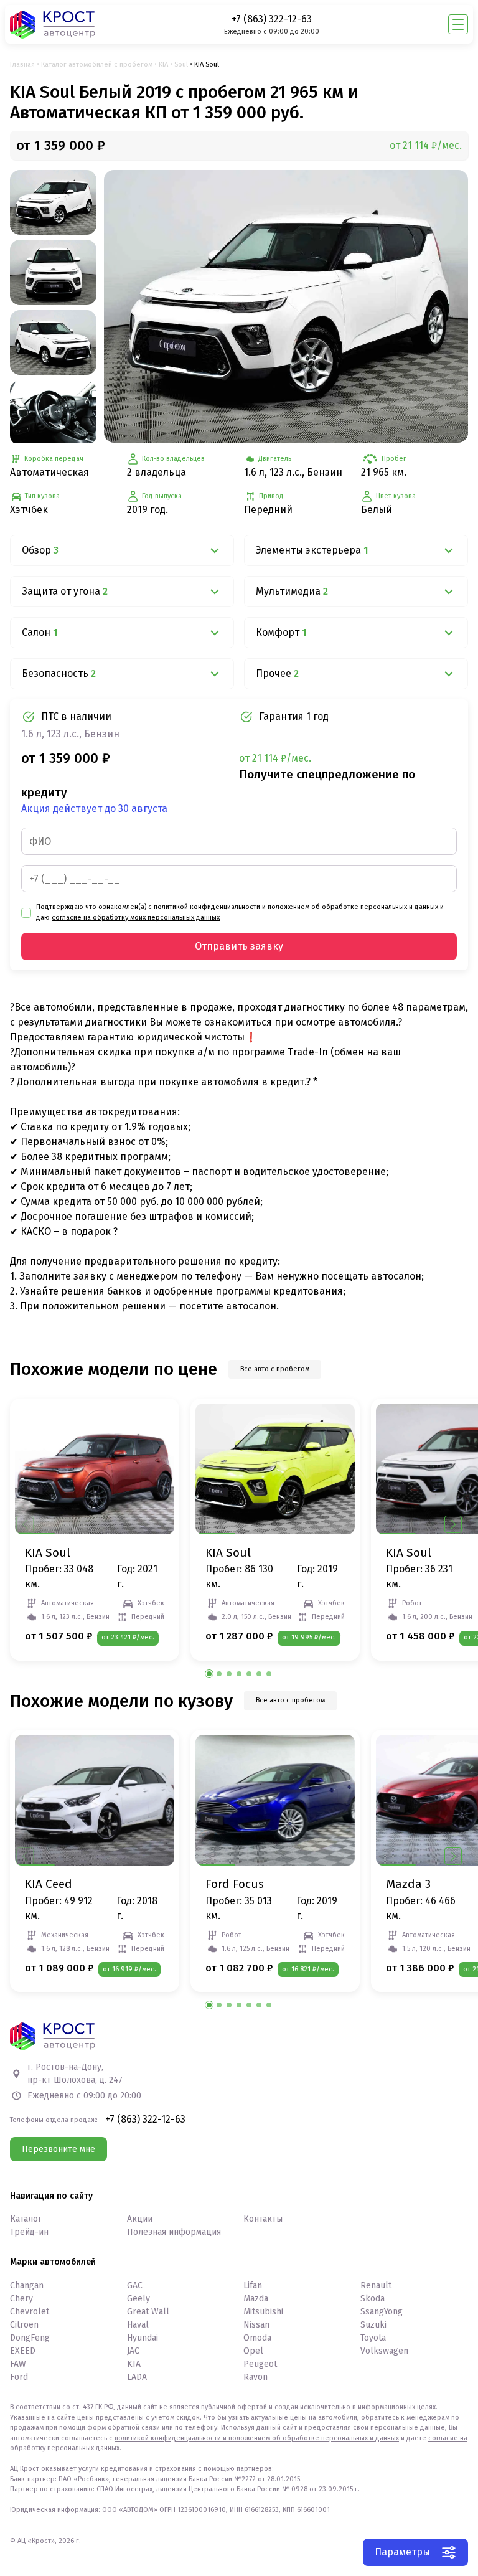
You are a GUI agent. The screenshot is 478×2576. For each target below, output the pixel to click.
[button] (453, 1524)
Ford (19, 2377)
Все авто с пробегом (275, 1369)
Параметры (402, 2552)
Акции (140, 2219)
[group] (286, 307)
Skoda (373, 2299)
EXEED (23, 2351)
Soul (181, 64)
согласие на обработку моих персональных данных (136, 918)
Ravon (255, 2377)
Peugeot (260, 2364)
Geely (138, 2299)
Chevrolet (30, 2312)
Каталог (26, 2219)
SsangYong (382, 2312)
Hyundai (143, 2338)
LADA (137, 2377)
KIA (163, 64)
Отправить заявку (239, 946)
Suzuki (373, 2325)
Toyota (373, 2338)
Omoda (257, 2338)
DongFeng (30, 2338)
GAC (135, 2286)
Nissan (256, 2325)
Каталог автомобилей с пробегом (97, 64)
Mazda (256, 2299)
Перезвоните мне (59, 2149)
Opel (253, 2351)
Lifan (253, 2286)
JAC (133, 2351)
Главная (22, 64)
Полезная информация (174, 2232)
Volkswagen (384, 2351)
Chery (21, 2299)
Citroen (24, 2325)
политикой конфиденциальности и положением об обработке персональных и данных (296, 907)
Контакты (263, 2219)
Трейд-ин (29, 2232)
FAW (18, 2364)
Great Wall (148, 2312)
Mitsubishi (263, 2312)
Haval (138, 2325)
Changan (27, 2286)
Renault (376, 2286)
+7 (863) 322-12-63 (272, 19)
